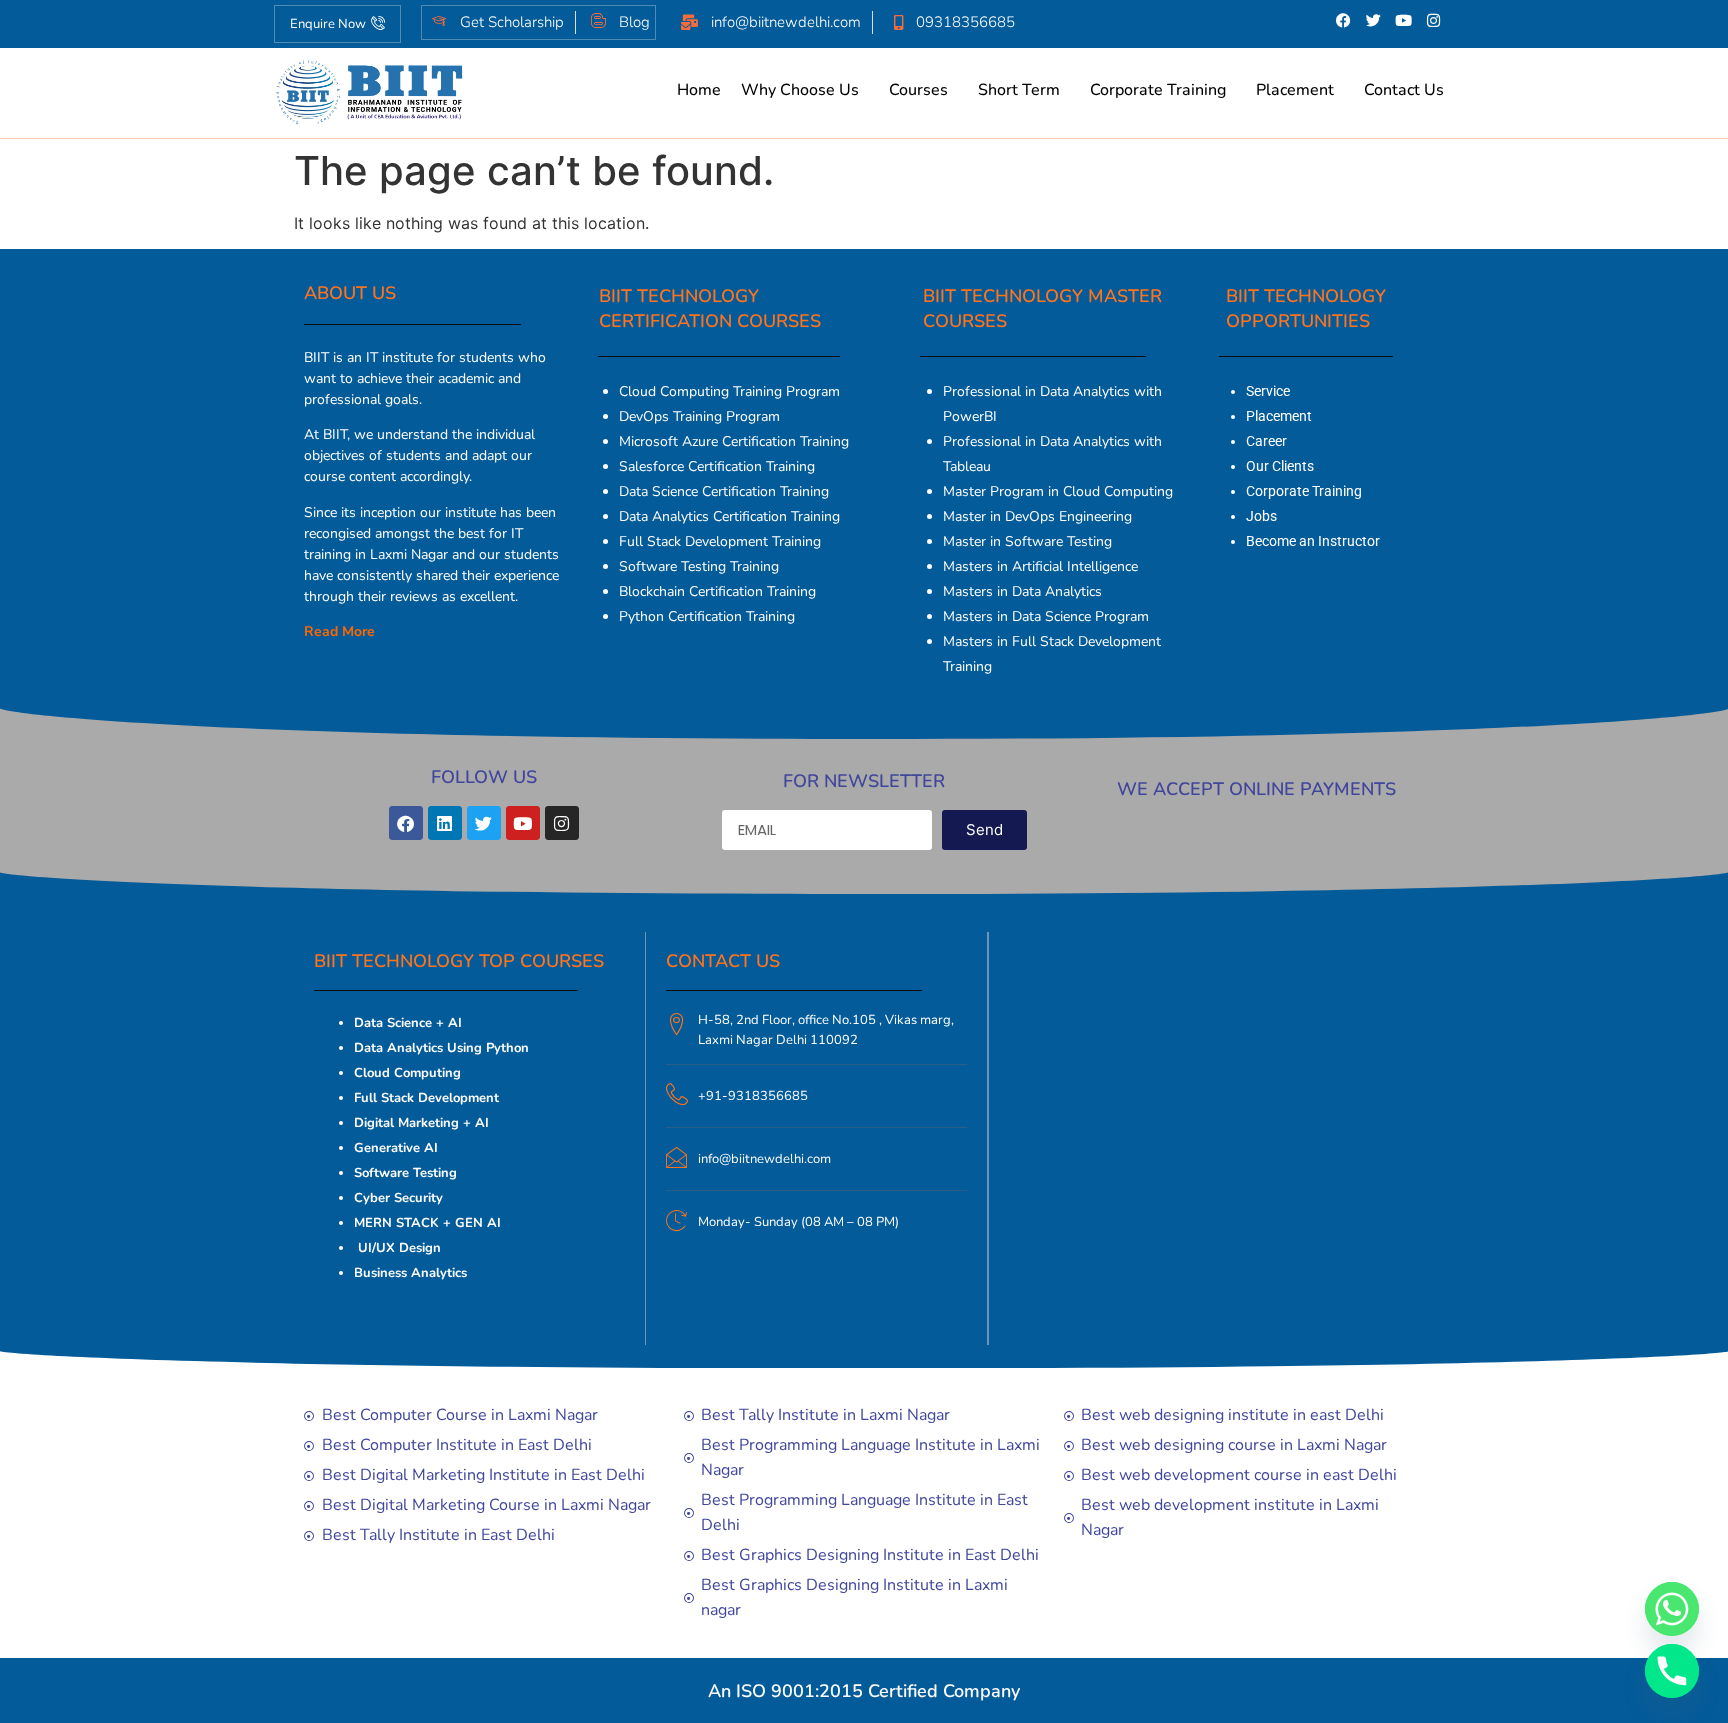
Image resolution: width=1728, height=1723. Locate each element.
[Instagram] (1434, 20)
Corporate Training (1158, 90)
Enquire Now (328, 24)
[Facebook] (1344, 20)
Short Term (1019, 90)
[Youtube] (1404, 20)
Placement (1295, 90)
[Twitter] (1374, 20)
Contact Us (1404, 90)
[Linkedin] (445, 823)
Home (699, 90)
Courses (918, 90)
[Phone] (1672, 1671)
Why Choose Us (800, 90)
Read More (339, 631)
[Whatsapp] (1672, 1609)
